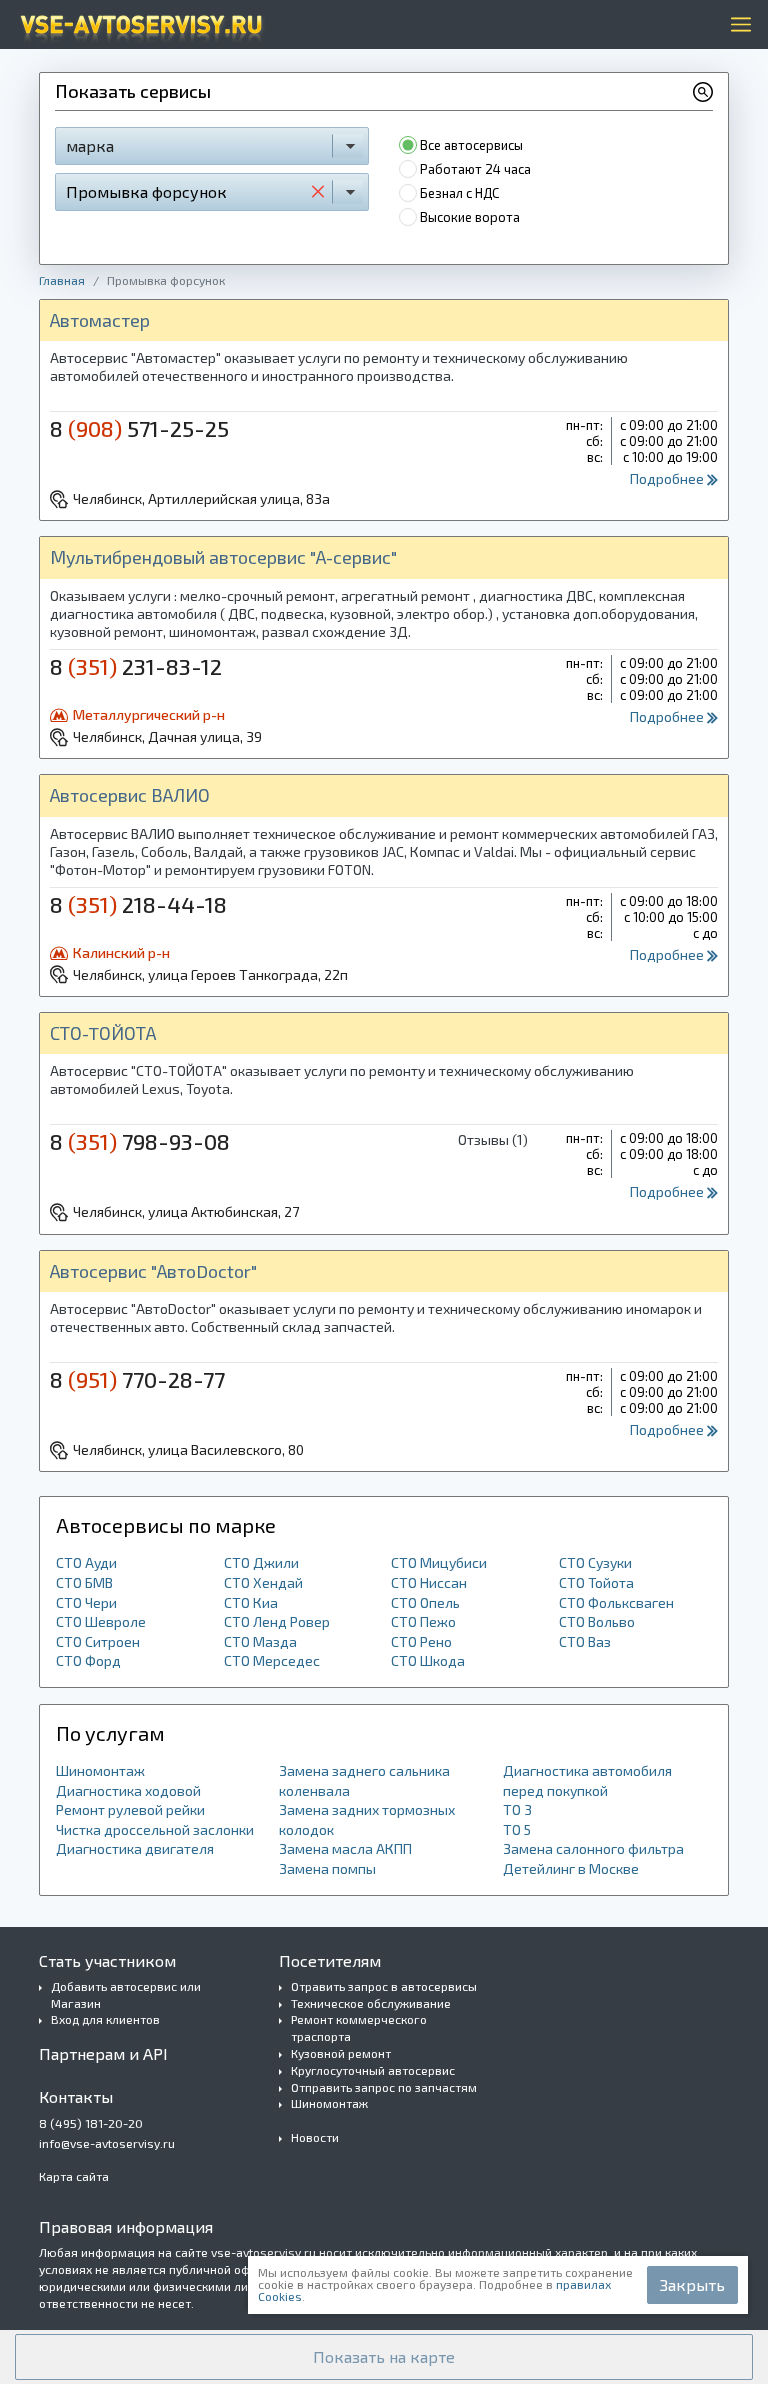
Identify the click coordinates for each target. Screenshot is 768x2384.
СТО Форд (88, 1660)
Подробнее (668, 478)
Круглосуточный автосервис (373, 2070)
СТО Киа (251, 1602)
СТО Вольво (597, 1621)
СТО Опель (425, 1602)
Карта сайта (74, 2176)
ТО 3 (517, 1809)
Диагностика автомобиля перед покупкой (587, 1780)
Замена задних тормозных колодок (367, 1819)
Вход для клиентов (105, 2019)
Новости (315, 2137)
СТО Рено (421, 1641)
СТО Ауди (86, 1562)
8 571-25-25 (139, 428)
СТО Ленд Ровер (277, 1621)
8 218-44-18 (138, 904)
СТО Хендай (263, 1582)
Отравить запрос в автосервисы (384, 1986)
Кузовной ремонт (341, 2053)
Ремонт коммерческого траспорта (359, 2027)
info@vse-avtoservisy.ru (107, 2143)
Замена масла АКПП (345, 1848)
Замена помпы (327, 1868)
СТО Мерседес (272, 1660)
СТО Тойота (596, 1582)
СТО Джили (261, 1562)
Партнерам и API (103, 2053)
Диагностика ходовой (128, 1790)
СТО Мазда (260, 1641)
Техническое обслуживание (371, 2003)
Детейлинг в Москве (571, 1868)
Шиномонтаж (100, 1770)
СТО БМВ (84, 1582)
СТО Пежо (423, 1621)
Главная (62, 280)
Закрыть (692, 2284)
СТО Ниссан (429, 1582)
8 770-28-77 (137, 1379)
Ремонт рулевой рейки (130, 1809)
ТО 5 (517, 1829)
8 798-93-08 (140, 1141)
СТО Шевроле (101, 1621)
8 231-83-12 (136, 666)
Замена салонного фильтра (593, 1848)
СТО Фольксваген (616, 1602)
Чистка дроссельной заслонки (155, 1829)
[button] (384, 2357)
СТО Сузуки (595, 1562)
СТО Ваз (585, 1641)
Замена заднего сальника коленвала (364, 1780)
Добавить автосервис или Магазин (126, 1994)
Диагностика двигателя (135, 1848)
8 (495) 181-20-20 (91, 2123)
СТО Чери (86, 1602)
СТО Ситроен (98, 1641)
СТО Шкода (428, 1660)
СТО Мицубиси (439, 1562)
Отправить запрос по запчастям (384, 2087)
